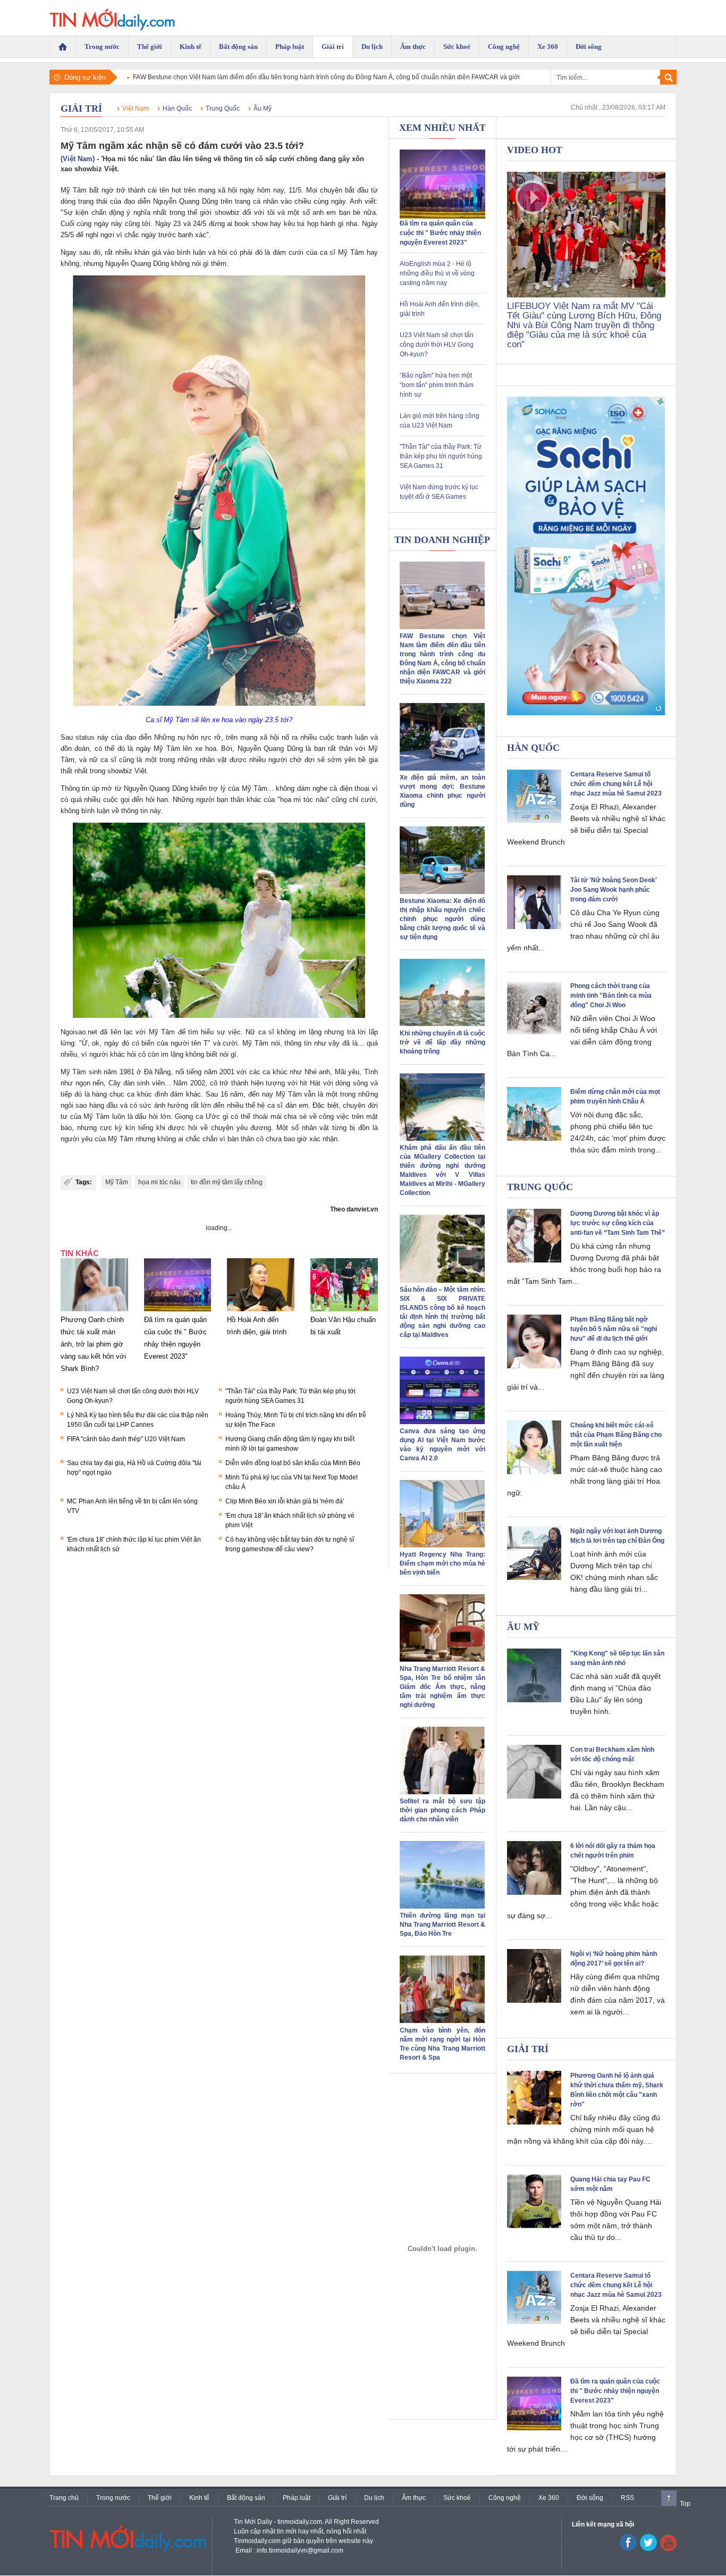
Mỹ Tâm (117, 1182)
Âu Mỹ (263, 108)
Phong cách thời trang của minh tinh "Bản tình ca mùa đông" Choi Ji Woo (611, 996)
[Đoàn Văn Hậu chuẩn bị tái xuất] (344, 1311)
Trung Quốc (223, 108)
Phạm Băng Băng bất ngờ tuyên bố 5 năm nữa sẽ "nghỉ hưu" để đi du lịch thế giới (614, 1329)
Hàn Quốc (177, 108)
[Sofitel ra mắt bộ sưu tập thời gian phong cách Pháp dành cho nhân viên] (442, 1792)
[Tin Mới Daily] (112, 18)
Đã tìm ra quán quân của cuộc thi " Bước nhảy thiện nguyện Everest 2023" (440, 233)
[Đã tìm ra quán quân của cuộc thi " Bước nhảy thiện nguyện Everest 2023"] (178, 1311)
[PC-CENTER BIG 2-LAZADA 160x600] (442, 2249)
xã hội (227, 190)
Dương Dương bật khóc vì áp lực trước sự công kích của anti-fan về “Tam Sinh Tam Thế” (618, 1223)
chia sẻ (295, 1116)
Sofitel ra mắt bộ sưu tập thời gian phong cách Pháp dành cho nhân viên (442, 1810)
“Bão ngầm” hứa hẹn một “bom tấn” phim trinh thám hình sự (437, 385)
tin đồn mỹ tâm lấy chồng (227, 1182)
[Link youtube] (628, 2549)
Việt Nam (136, 108)
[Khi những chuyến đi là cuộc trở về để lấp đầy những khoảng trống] (442, 1024)
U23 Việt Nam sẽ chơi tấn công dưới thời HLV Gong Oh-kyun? (437, 345)
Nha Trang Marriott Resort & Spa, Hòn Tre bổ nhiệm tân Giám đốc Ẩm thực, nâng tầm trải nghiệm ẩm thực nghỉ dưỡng (442, 1687)
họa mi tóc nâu (159, 1182)
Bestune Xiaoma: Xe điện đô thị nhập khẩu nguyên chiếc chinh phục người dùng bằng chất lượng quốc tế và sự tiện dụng (442, 919)
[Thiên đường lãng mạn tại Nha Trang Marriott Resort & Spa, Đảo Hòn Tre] (442, 1906)
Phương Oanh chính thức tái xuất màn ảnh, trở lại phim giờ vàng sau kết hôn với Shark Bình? (93, 1344)
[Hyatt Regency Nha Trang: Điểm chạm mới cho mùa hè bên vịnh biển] (442, 1545)
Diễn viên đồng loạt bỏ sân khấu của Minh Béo (293, 1463)
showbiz (227, 212)
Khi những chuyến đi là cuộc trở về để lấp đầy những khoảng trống (442, 1042)
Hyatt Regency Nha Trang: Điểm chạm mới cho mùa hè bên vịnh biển (442, 1563)
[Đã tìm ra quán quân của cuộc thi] (442, 216)
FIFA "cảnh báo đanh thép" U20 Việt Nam (126, 1439)
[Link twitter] (648, 2549)
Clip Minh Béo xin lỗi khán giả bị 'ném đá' (285, 1501)
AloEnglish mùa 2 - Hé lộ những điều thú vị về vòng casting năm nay (437, 273)
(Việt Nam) (78, 159)
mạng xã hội (260, 737)
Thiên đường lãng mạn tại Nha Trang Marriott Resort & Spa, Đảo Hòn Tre (442, 1925)
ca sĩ (328, 252)
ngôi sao (74, 1105)
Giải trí (81, 108)
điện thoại (354, 788)
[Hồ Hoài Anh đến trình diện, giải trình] (261, 1311)
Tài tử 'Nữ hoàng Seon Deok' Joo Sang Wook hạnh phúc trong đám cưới (614, 890)
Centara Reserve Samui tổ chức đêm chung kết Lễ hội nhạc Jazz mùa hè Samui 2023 (616, 784)
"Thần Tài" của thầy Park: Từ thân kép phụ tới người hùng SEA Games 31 (441, 456)
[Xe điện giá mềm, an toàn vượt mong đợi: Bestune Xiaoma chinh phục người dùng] (442, 768)
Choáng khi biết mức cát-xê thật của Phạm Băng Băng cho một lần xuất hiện (616, 1435)
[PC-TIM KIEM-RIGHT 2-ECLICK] (586, 556)
